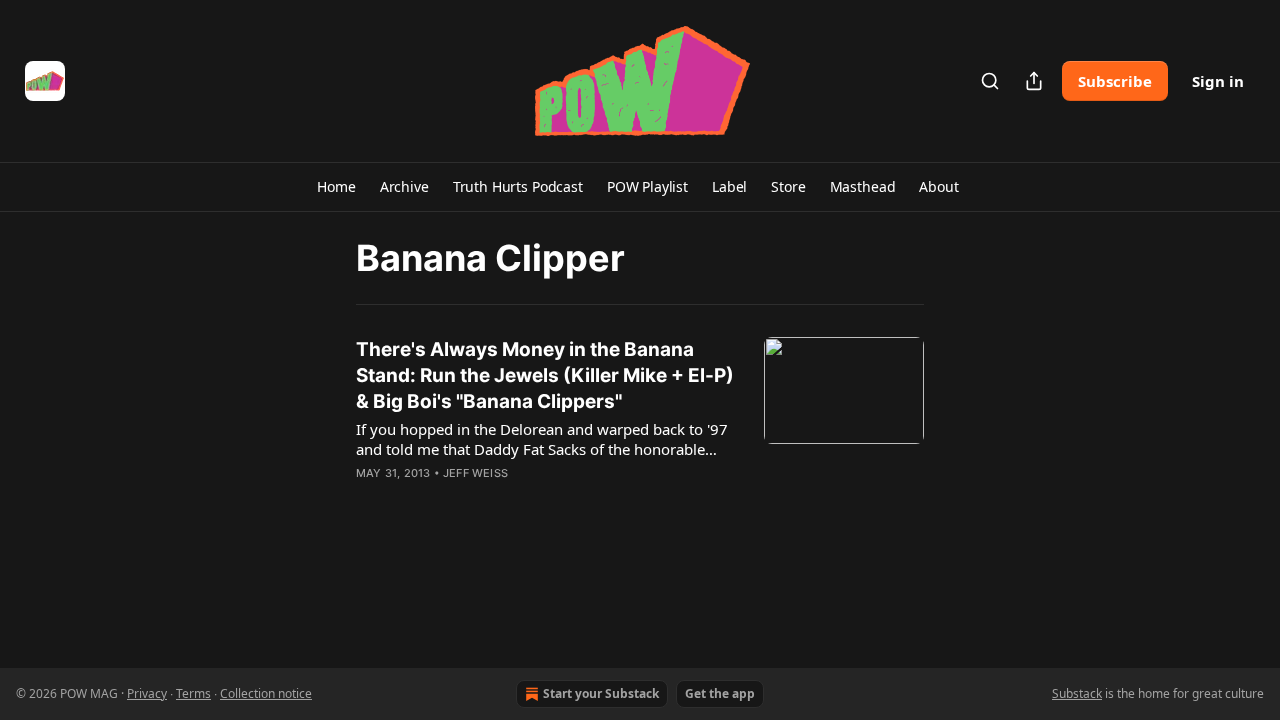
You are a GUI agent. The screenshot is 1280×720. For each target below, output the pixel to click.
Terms (193, 693)
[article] (640, 424)
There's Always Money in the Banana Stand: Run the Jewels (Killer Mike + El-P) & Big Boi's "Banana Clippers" (545, 375)
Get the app (720, 693)
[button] (336, 187)
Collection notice (266, 693)
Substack (1077, 693)
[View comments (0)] (488, 499)
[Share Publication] (1034, 81)
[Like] (369, 499)
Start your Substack (601, 693)
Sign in (1218, 81)
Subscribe (1115, 81)
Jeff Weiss (475, 473)
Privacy (147, 693)
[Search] (990, 81)
